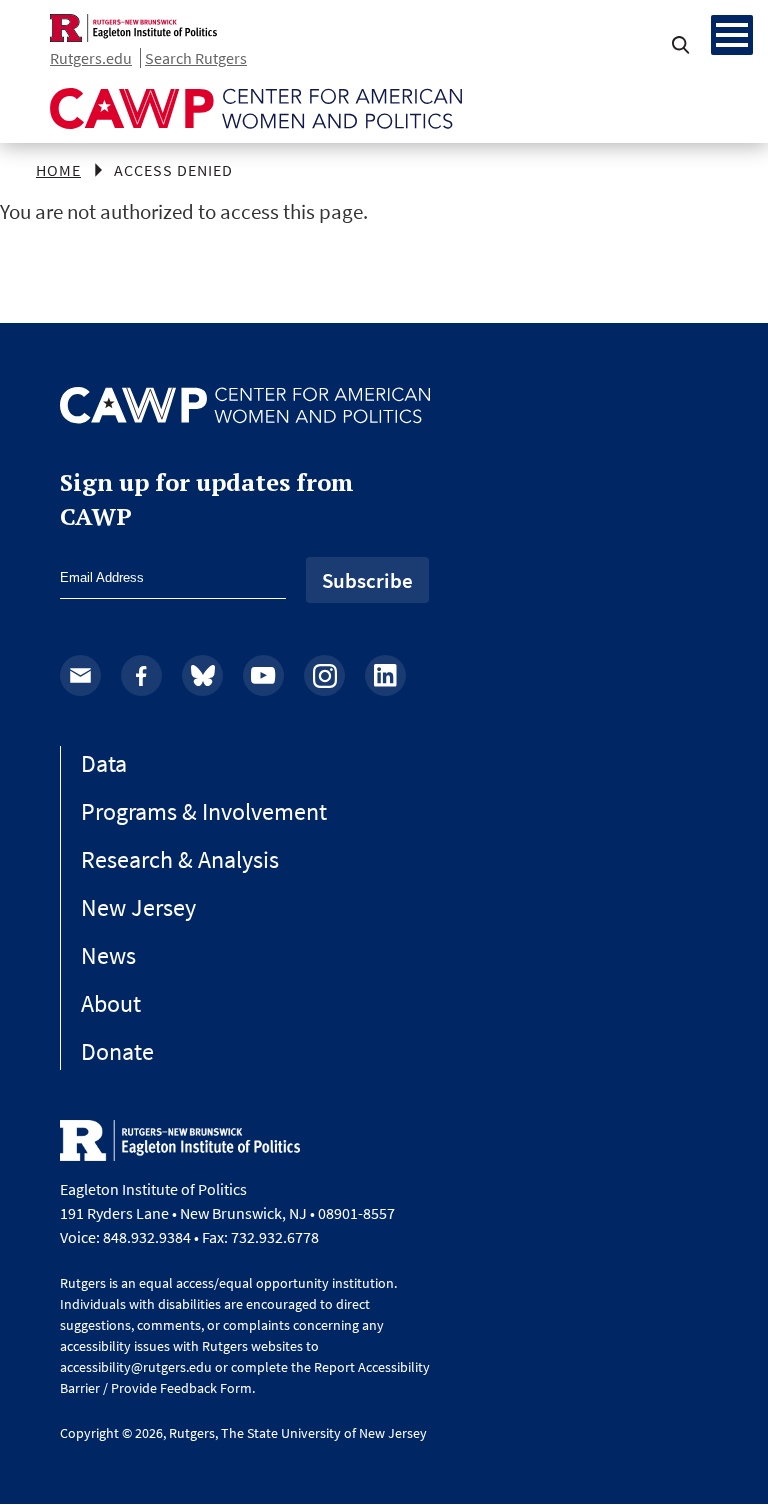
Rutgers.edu (91, 58)
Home (58, 170)
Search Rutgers (196, 58)
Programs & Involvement (204, 811)
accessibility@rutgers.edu (136, 1367)
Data (104, 763)
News (108, 955)
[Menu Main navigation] (732, 35)
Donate (117, 1051)
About (111, 1003)
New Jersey (138, 907)
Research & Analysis (180, 859)
